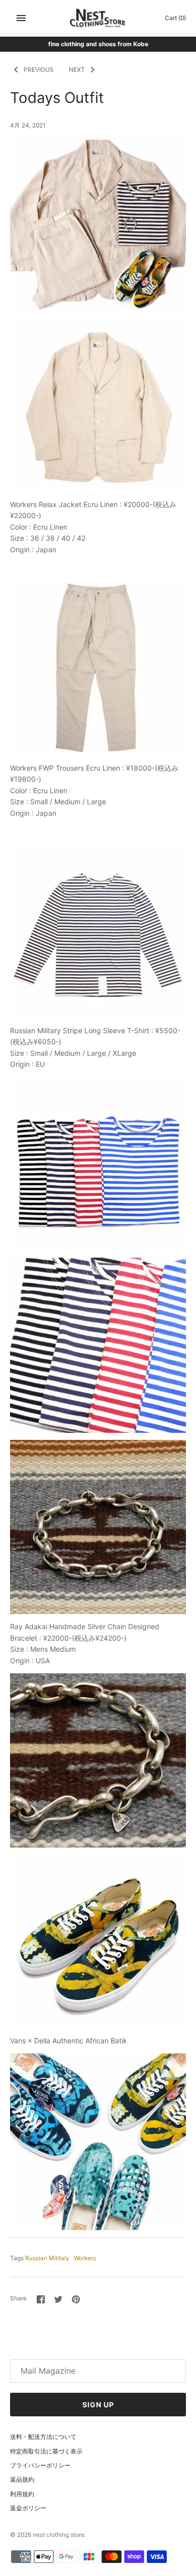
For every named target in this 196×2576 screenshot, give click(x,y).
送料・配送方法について (43, 2437)
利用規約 (22, 2494)
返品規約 (22, 2479)
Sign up (98, 2405)
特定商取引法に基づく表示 (46, 2451)
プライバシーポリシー (40, 2465)
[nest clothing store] (98, 18)
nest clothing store (59, 2535)
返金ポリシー (28, 2508)
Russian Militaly (47, 2258)
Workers (85, 2258)
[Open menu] (21, 18)
